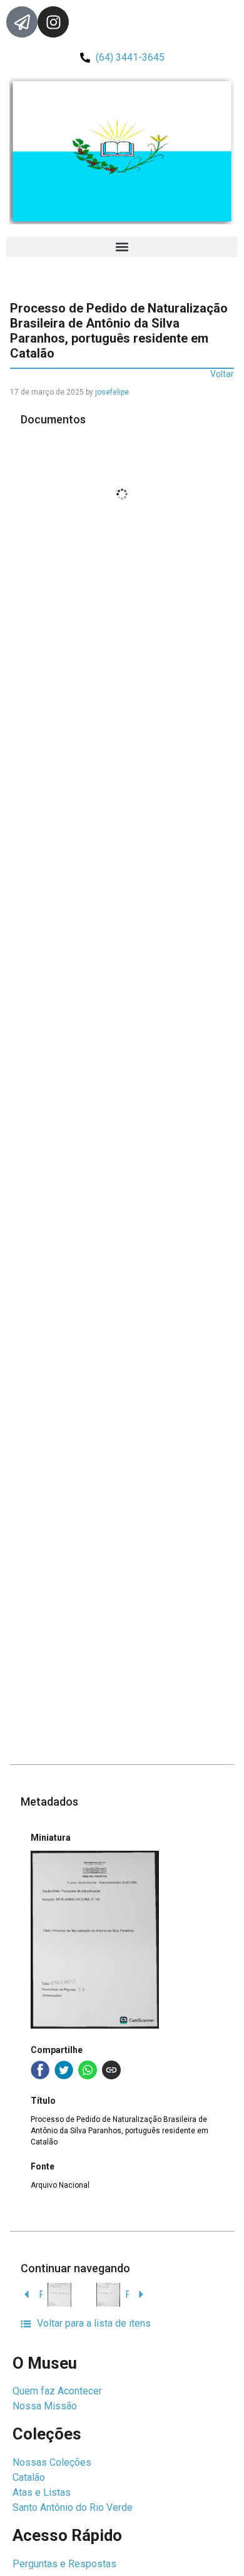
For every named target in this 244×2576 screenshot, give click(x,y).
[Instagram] (53, 22)
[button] (122, 247)
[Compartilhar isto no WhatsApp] (88, 2070)
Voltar (222, 374)
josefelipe (112, 392)
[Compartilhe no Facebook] (40, 2070)
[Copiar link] (111, 2070)
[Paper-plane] (22, 22)
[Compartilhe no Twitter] (64, 2070)
